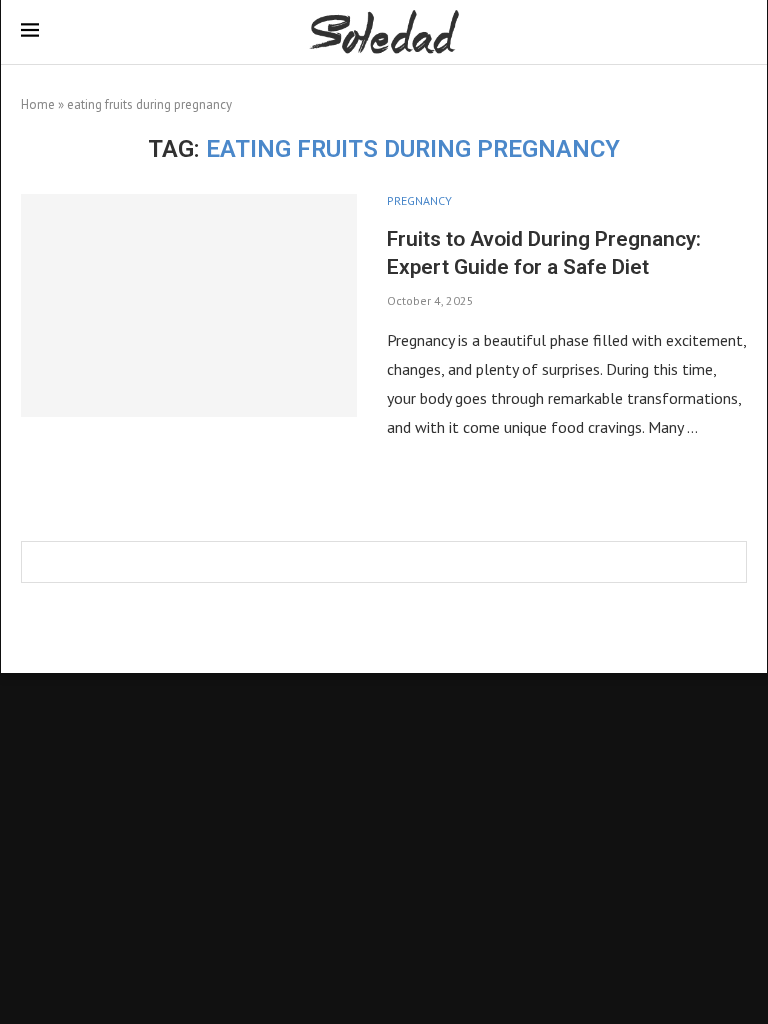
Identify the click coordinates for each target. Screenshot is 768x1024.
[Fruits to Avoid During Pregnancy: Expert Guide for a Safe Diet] (189, 306)
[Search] (737, 33)
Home (38, 104)
